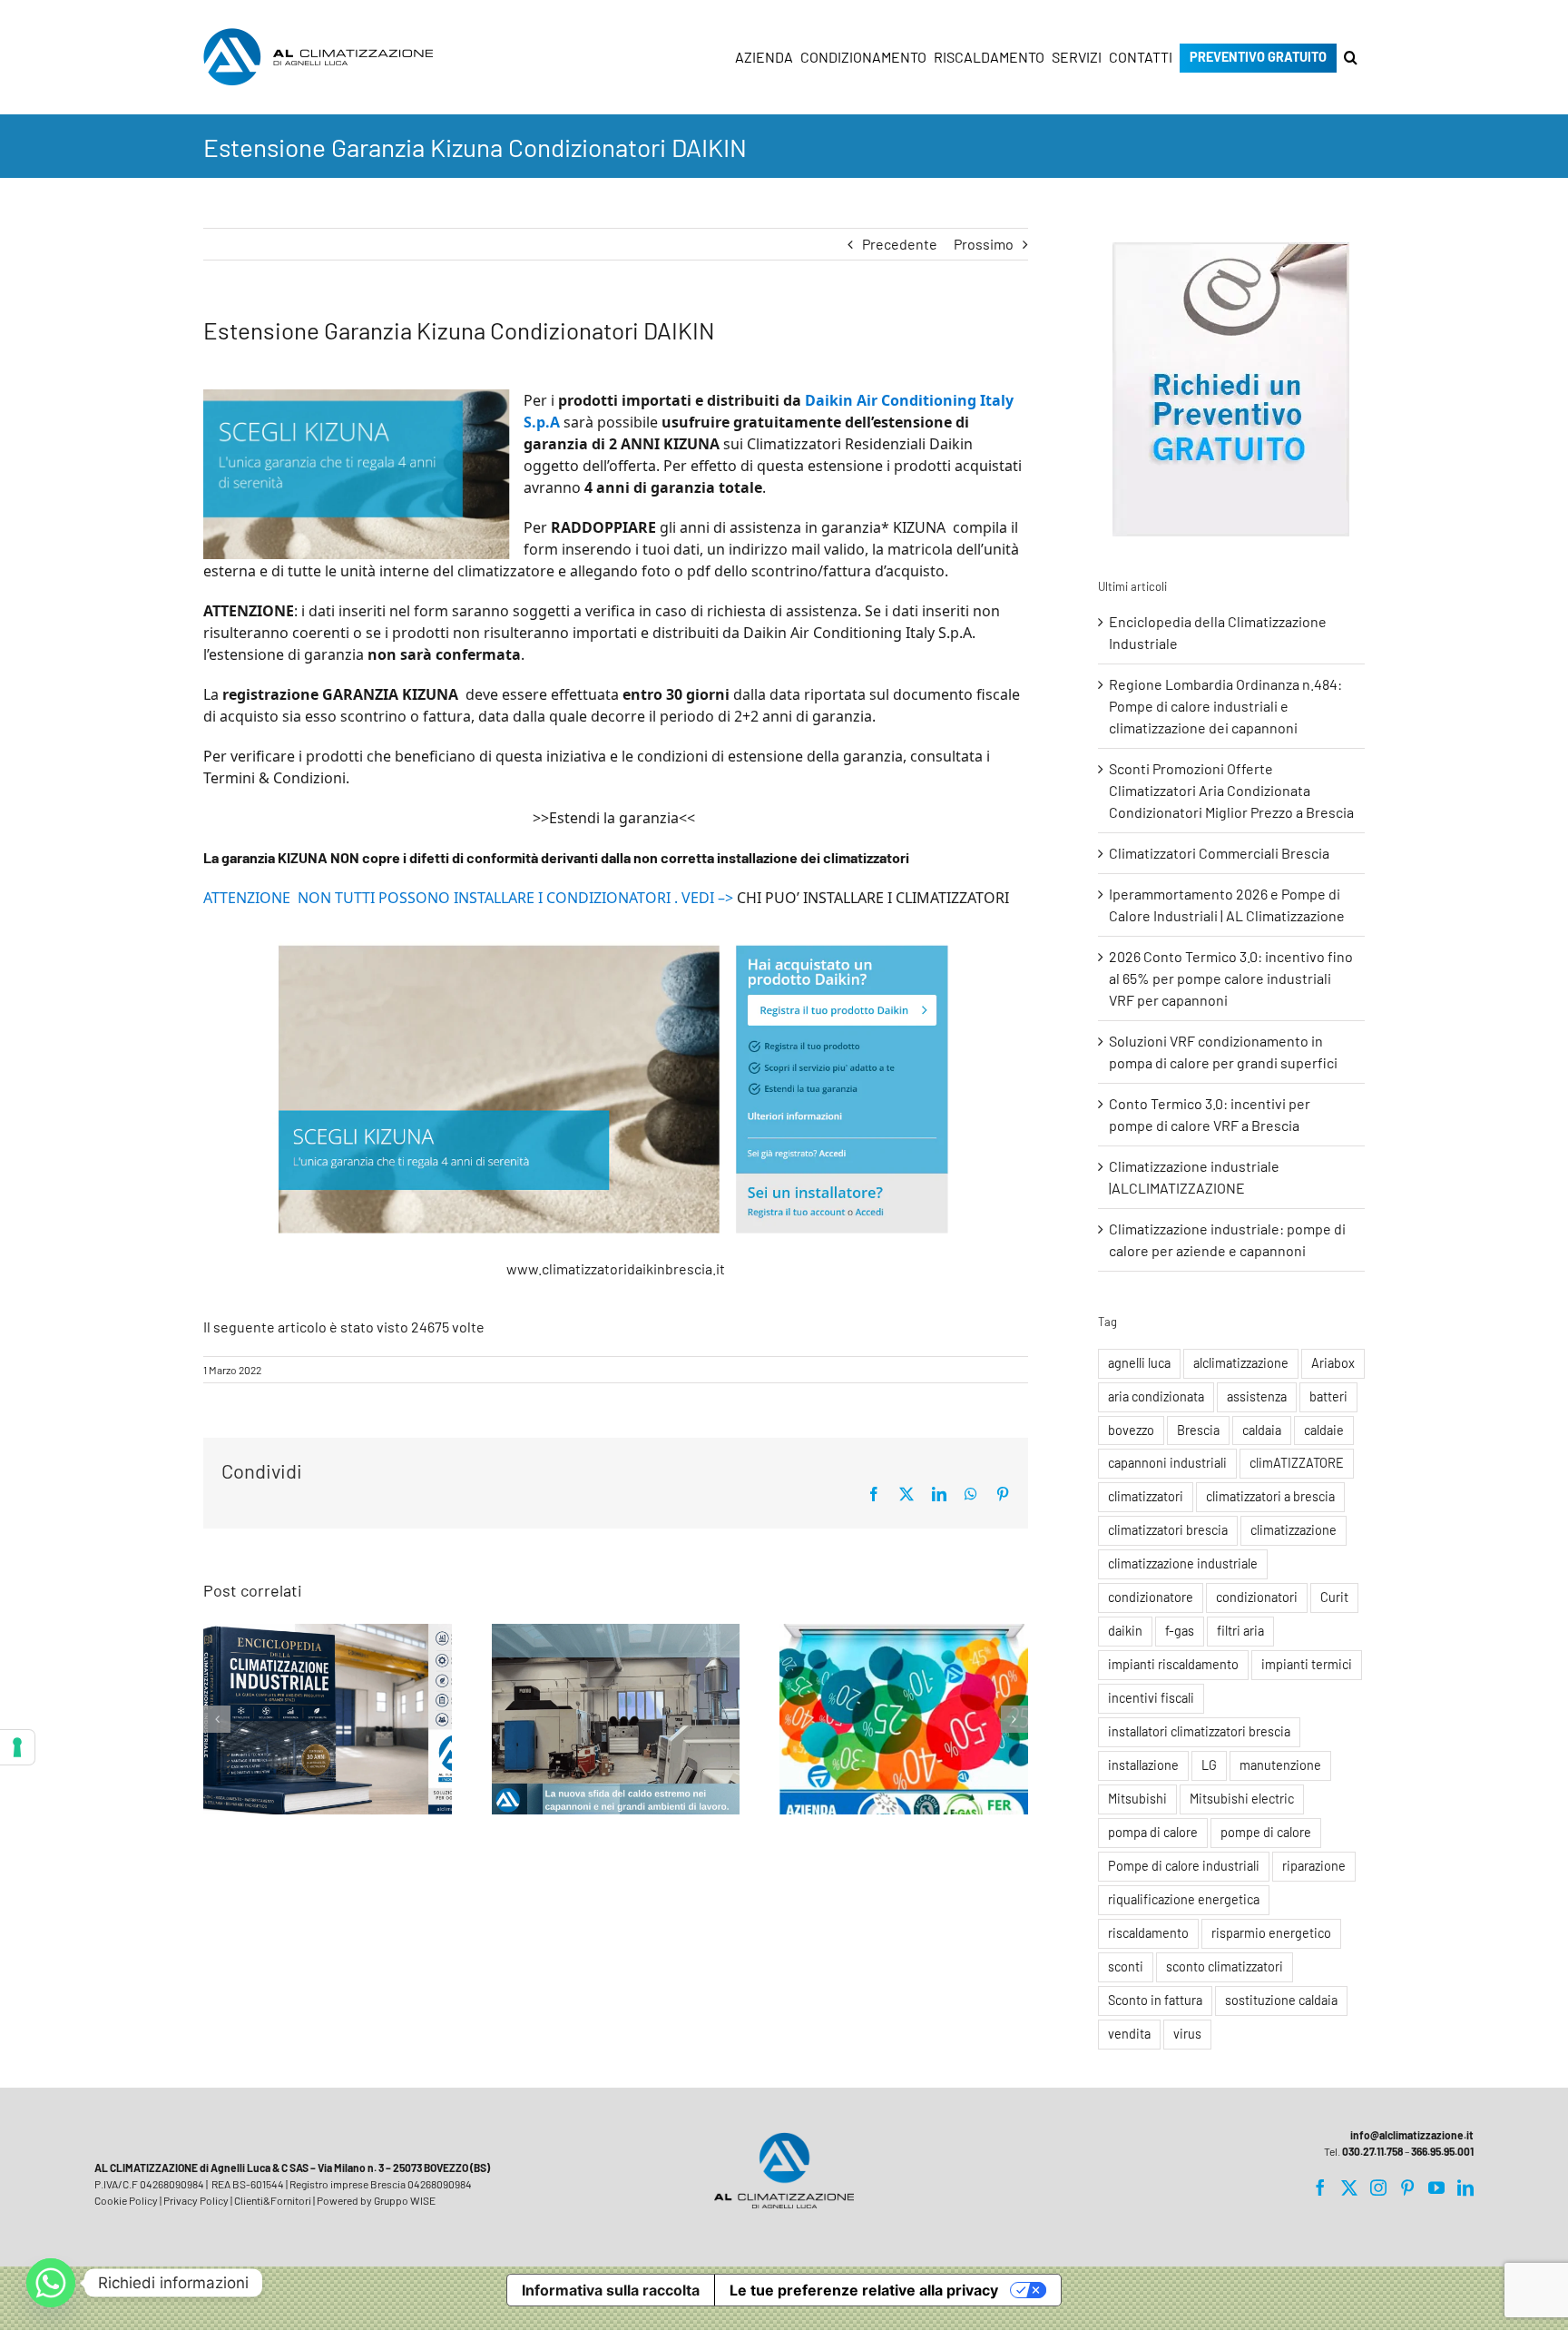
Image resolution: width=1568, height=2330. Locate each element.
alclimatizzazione (1241, 1363)
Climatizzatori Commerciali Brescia (1219, 853)
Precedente (900, 244)
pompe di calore (1266, 1832)
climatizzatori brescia (1168, 1530)
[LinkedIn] (1465, 2187)
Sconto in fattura (1155, 2000)
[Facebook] (1320, 2187)
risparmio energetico (1271, 1933)
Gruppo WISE (405, 2200)
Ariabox (1333, 1363)
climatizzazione (1294, 1530)
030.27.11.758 (1372, 2151)
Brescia (1198, 1430)
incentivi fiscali (1151, 1698)
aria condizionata (1156, 1396)
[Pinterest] (1407, 2187)
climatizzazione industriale (1183, 1563)
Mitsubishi (1137, 1799)
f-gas (1180, 1631)
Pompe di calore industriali (1184, 1866)
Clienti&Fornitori (273, 2200)
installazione (1143, 1765)
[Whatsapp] (51, 2283)
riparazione (1314, 1866)
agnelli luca (1139, 1363)
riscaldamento (1148, 1933)
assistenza (1257, 1396)
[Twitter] (1349, 2187)
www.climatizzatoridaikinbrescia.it (616, 1268)
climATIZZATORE (1297, 1463)
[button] (1351, 57)
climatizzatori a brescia (1270, 1496)
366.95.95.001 (1442, 2151)
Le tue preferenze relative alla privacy (864, 2290)
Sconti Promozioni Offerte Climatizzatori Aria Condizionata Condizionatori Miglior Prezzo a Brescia (1231, 790)
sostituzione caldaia (1281, 2000)
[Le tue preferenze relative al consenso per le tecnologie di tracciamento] (17, 1747)
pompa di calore (1153, 1832)
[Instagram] (1378, 2187)
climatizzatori (1146, 1496)
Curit (1334, 1597)
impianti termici (1307, 1664)
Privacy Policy (196, 2200)
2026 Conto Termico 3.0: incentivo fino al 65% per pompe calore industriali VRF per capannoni (1231, 978)
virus (1187, 2034)
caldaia (1262, 1430)
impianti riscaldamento (1173, 1664)
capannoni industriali (1167, 1463)
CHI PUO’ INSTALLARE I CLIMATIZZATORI (873, 898)
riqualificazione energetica (1184, 1899)
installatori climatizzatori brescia (1199, 1731)
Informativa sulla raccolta (611, 2290)
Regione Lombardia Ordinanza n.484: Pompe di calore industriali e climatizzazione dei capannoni (1225, 706)
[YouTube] (1436, 2187)
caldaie (1324, 1430)
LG (1209, 1765)
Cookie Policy (126, 2200)
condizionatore (1151, 1597)
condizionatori (1257, 1597)
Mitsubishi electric (1242, 1799)
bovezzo (1131, 1430)
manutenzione (1280, 1765)
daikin (1125, 1631)
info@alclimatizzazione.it (1412, 2135)
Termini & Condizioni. (276, 778)
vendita (1129, 2034)
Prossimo (984, 244)
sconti (1126, 1966)
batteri (1328, 1396)
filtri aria (1240, 1631)
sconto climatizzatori (1225, 1966)
